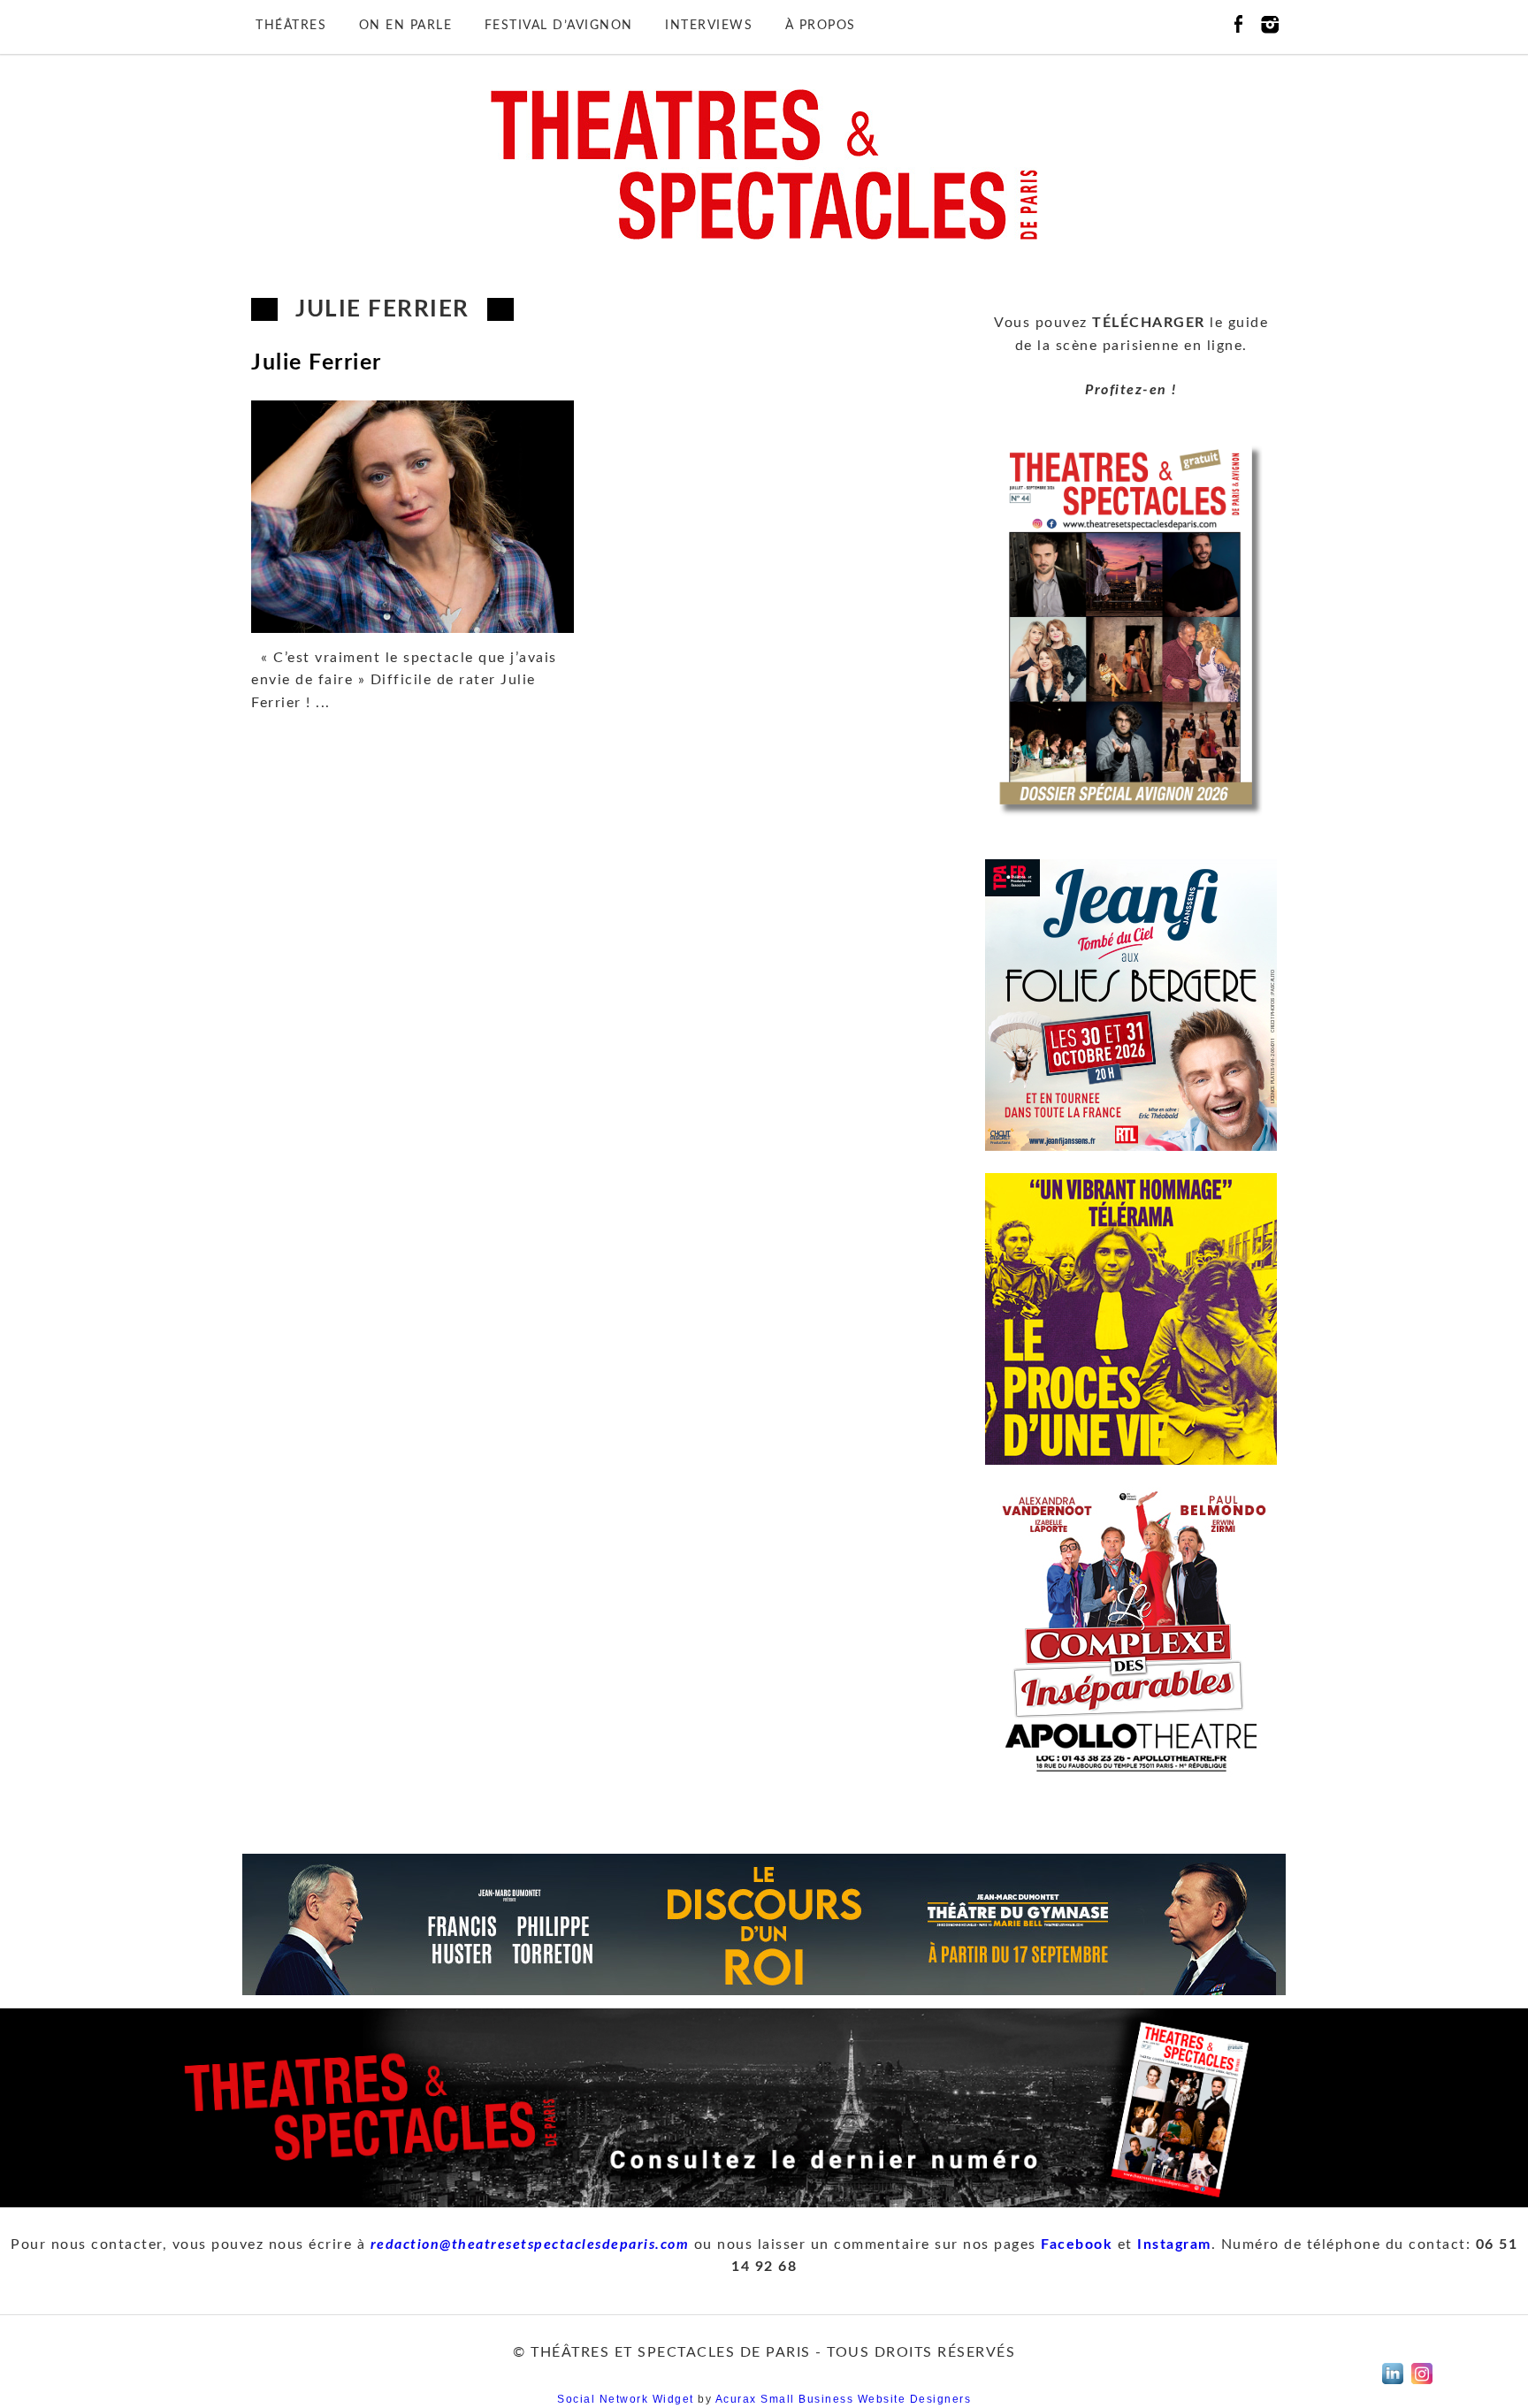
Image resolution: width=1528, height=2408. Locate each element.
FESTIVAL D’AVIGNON (559, 26)
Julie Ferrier (317, 363)
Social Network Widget (626, 2399)
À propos (821, 26)
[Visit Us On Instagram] (1421, 2384)
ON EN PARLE (406, 26)
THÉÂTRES (291, 26)
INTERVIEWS (709, 26)
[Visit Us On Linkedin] (1392, 2384)
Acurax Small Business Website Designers (844, 2399)
